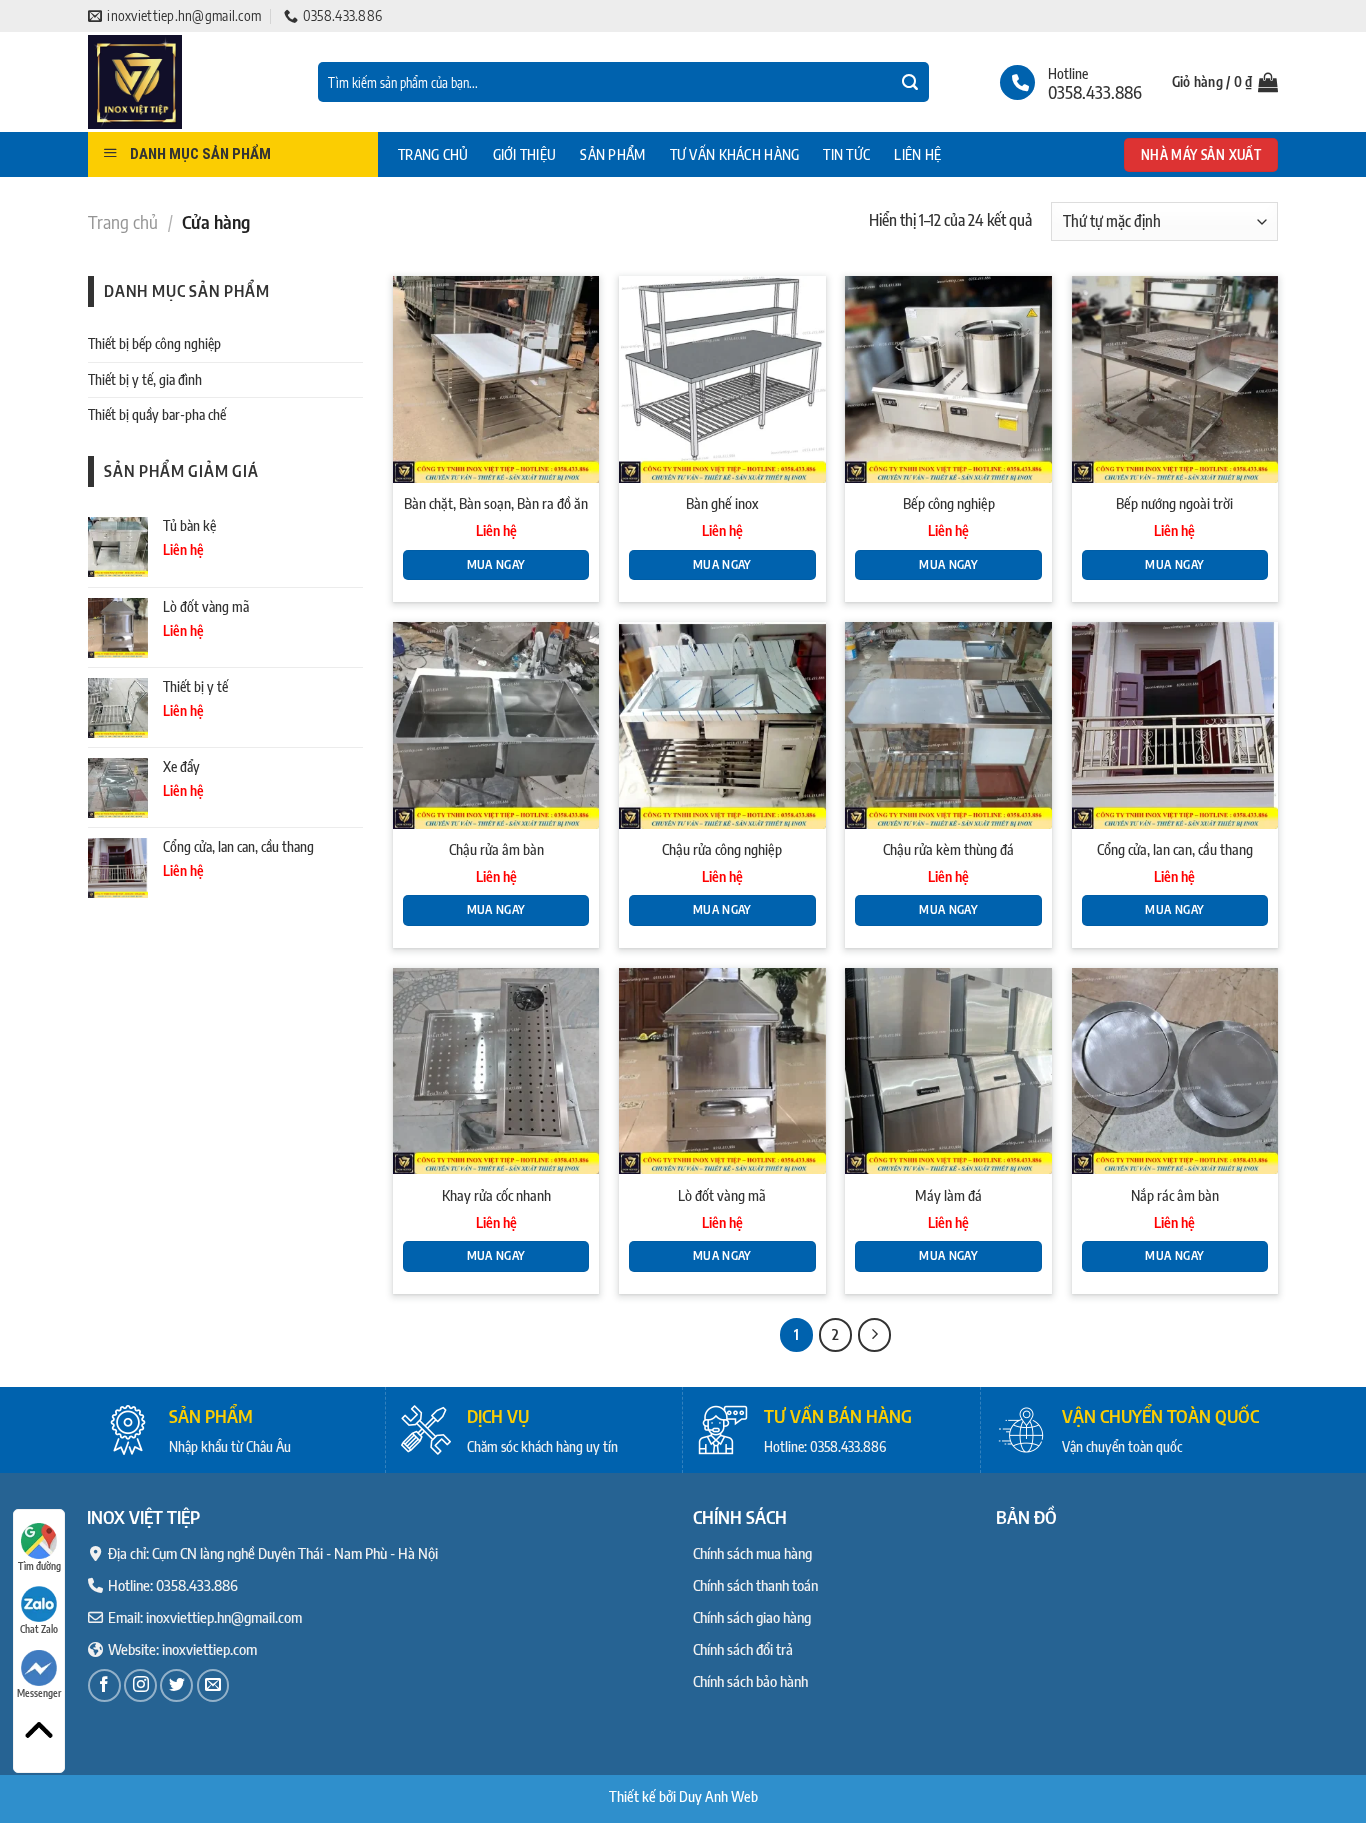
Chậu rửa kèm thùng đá (948, 849)
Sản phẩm (612, 155)
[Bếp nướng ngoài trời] (1175, 379)
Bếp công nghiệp (949, 503)
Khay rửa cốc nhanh (496, 1195)
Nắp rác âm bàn (1175, 1195)
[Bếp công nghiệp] (948, 379)
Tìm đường (39, 1566)
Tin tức (846, 155)
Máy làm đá (948, 1195)
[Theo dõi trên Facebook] (104, 1685)
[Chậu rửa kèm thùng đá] (948, 725)
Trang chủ (433, 155)
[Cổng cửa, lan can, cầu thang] (1175, 725)
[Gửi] (910, 83)
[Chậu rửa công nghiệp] (722, 725)
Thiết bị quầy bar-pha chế (157, 414)
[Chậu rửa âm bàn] (496, 725)
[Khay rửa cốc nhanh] (496, 1071)
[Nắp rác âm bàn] (1175, 1071)
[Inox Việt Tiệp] (188, 82)
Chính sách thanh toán (755, 1585)
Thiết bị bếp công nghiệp (154, 343)
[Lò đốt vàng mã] (722, 1071)
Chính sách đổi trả (743, 1649)
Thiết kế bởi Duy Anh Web (683, 1796)
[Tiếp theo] (875, 1335)
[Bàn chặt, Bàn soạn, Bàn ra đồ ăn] (496, 379)
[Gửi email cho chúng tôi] (213, 1685)
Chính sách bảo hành (750, 1681)
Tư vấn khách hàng (735, 155)
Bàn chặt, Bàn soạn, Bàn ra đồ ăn (496, 503)
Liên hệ (917, 155)
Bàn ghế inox (722, 503)
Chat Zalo (39, 1629)
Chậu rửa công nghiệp (722, 849)
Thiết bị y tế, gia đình (145, 379)
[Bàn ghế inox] (722, 379)
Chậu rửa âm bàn (496, 849)
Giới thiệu (525, 155)
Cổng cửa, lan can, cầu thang (1175, 849)
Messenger (39, 1693)
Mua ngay (496, 564)
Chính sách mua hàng (752, 1553)
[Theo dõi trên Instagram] (140, 1685)
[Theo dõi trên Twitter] (176, 1685)
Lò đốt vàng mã (722, 1195)
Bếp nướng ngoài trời (1174, 503)
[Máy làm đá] (948, 1071)
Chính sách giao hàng (752, 1617)
